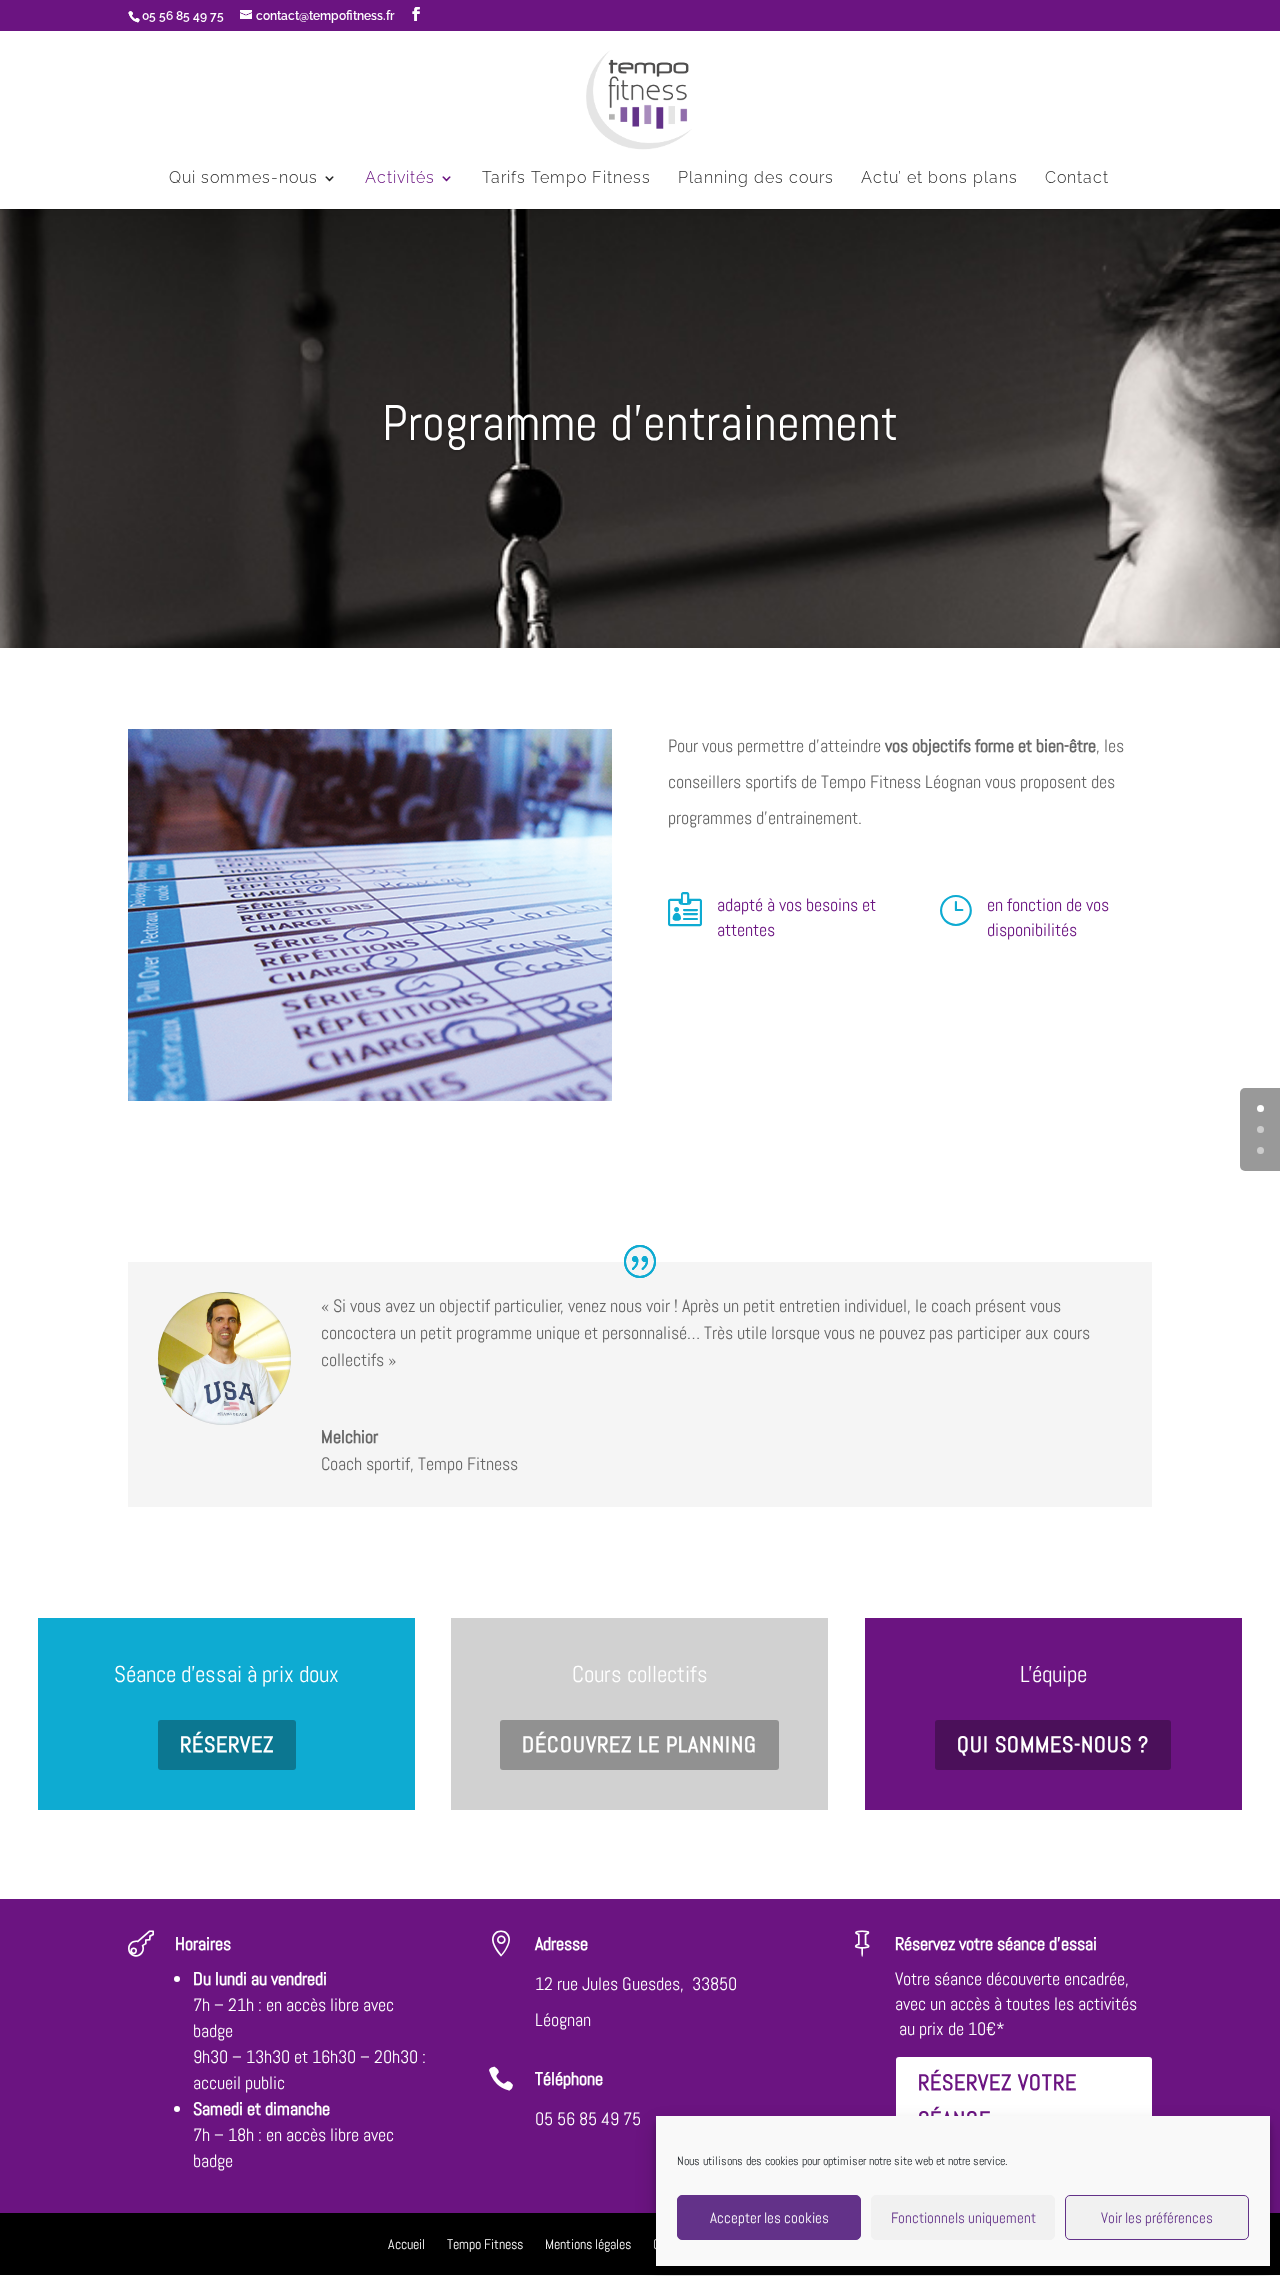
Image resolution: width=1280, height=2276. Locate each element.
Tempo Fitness (485, 2245)
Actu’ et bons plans (939, 179)
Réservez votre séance (997, 2100)
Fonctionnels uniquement (963, 2217)
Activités (400, 179)
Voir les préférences (1157, 2217)
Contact (1077, 179)
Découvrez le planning (639, 1744)
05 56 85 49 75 (588, 2118)
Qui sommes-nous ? (1053, 1744)
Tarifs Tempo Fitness (566, 179)
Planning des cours (756, 179)
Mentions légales (588, 2245)
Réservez (227, 1744)
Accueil (406, 2245)
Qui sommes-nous (243, 179)
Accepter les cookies (769, 2217)
